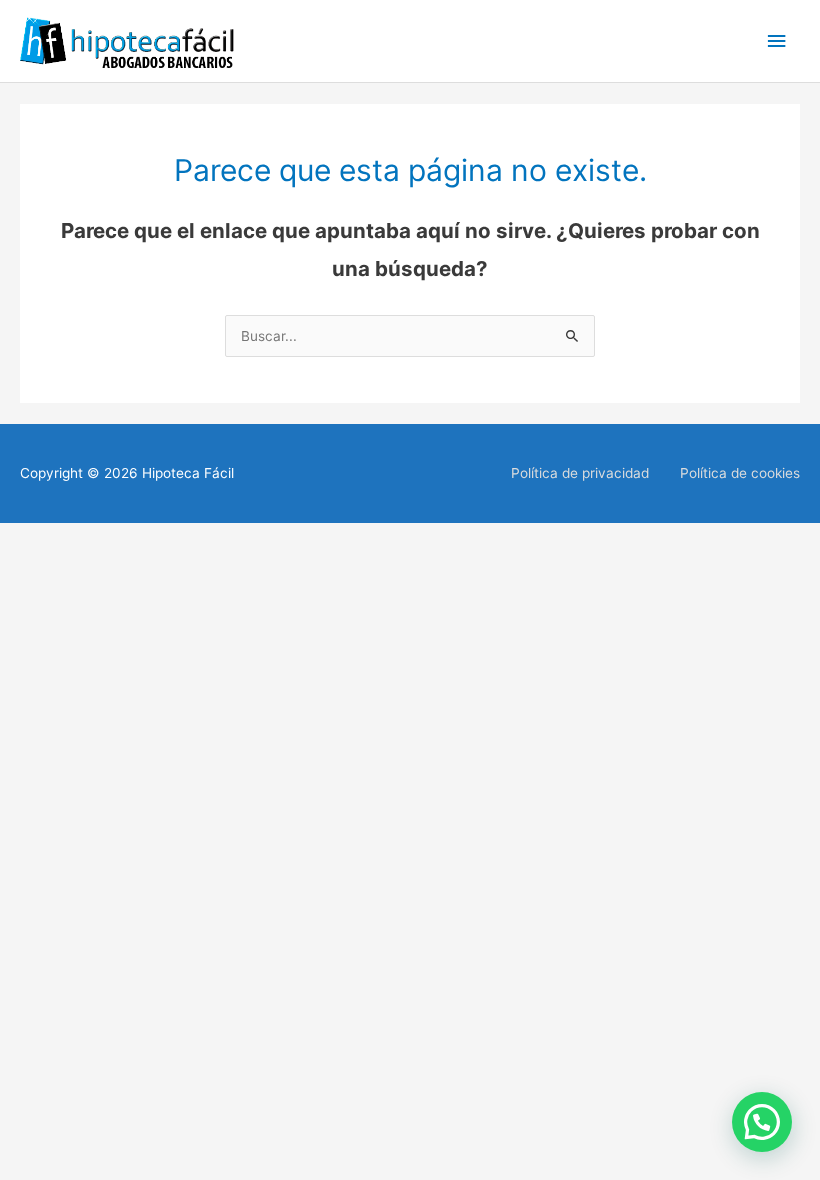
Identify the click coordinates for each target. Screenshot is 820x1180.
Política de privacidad (580, 473)
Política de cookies (740, 473)
